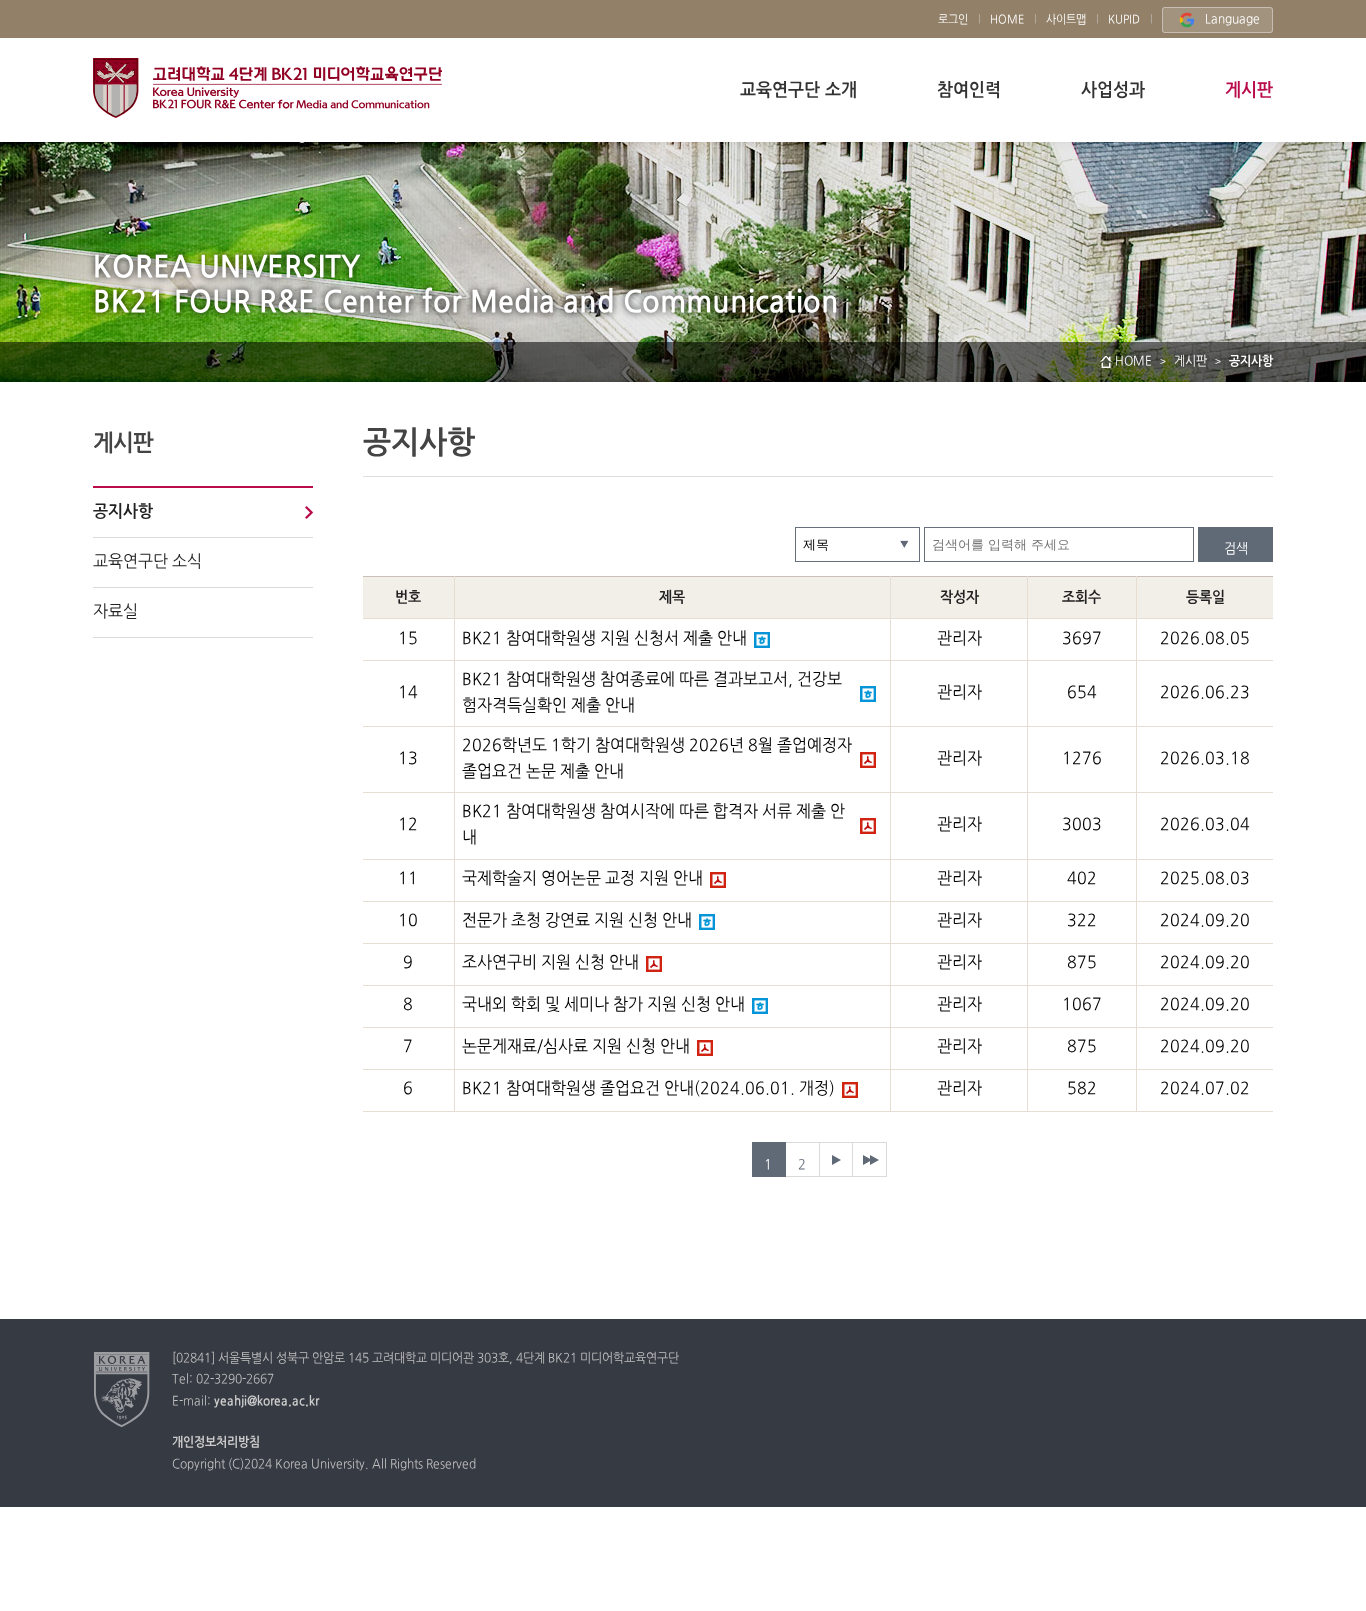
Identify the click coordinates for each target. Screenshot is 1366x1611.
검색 (1236, 549)
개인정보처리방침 (216, 1443)
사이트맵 (1066, 20)
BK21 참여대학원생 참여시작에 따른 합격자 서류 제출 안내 (653, 825)
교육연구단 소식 (147, 562)
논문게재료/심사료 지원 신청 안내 (576, 1047)
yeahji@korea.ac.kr (266, 1402)
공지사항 (123, 512)
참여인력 (969, 90)
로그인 (953, 20)
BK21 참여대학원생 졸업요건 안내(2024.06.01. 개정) (648, 1089)
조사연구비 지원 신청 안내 (550, 963)
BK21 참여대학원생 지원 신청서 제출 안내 (604, 639)
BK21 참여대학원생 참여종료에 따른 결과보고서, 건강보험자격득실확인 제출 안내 (652, 693)
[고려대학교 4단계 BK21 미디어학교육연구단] (122, 1389)
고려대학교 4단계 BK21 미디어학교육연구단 (267, 88)
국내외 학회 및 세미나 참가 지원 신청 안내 (603, 1005)
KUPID (1124, 20)
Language (1232, 20)
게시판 (1249, 90)
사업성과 (1113, 90)
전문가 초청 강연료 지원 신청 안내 (577, 921)
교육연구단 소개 (798, 90)
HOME (1007, 20)
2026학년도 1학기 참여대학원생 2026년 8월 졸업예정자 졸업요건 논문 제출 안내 (657, 759)
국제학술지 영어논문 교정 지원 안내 (582, 879)
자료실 (115, 612)
